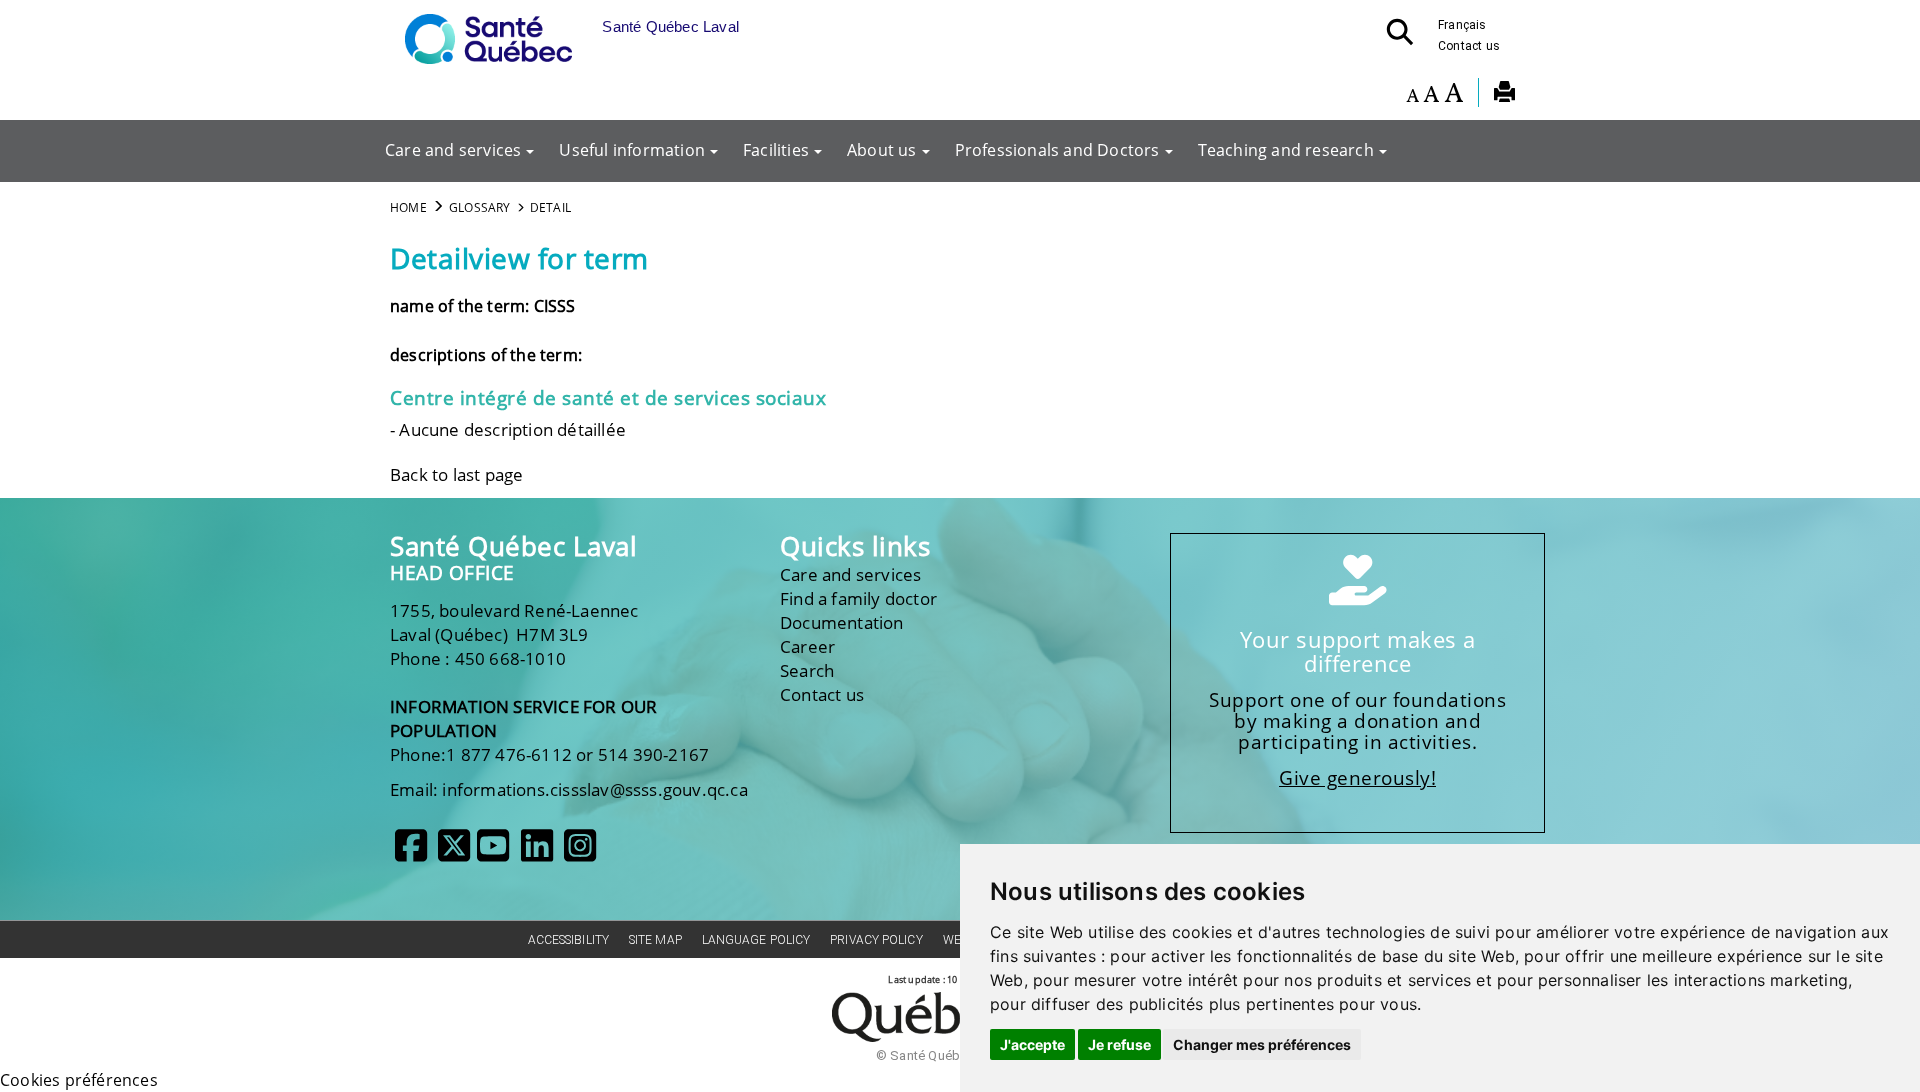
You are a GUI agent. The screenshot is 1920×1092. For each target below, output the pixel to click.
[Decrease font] (1412, 95)
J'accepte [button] (1032, 1044)
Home (408, 207)
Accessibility (568, 940)
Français (1462, 25)
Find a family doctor (858, 598)
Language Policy (756, 940)
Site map (655, 940)
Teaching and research (1286, 150)
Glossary (480, 207)
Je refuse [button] (1119, 1044)
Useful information (632, 150)
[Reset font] (1431, 95)
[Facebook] (411, 853)
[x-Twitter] (454, 853)
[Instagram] (580, 853)
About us (882, 150)
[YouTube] (493, 853)
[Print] (1504, 95)
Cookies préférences (79, 1080)
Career (807, 646)
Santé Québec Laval (513, 546)
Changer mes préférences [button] (1262, 1044)
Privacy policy (876, 940)
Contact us (1469, 46)
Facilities (776, 150)
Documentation (842, 622)
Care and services (453, 150)
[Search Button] (1406, 38)
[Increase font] (1453, 95)
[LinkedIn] (537, 853)
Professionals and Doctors (1057, 150)
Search (807, 670)
